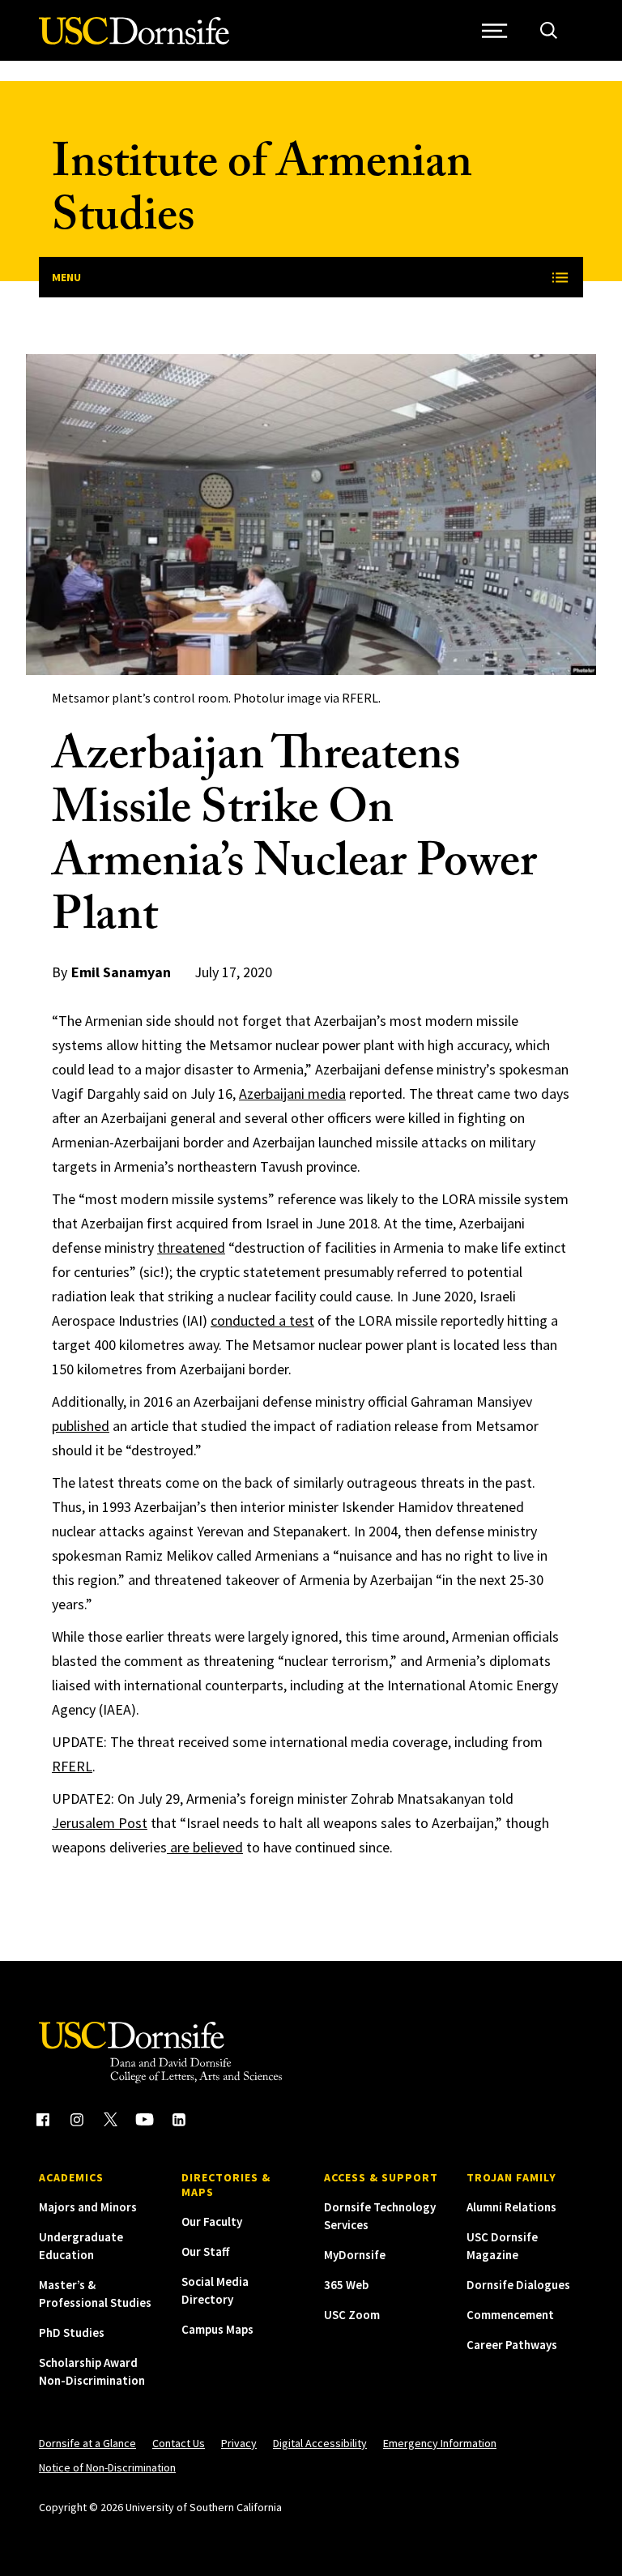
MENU (66, 277)
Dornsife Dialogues (518, 2285)
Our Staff (205, 2251)
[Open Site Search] (549, 30)
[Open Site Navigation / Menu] (494, 30)
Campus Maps (217, 2329)
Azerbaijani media (292, 1094)
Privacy (239, 2443)
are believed (205, 1847)
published (81, 1426)
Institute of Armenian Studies (262, 195)
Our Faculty (212, 2221)
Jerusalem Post (100, 1823)
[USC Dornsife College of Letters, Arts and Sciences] (134, 40)
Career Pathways (512, 2345)
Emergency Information (440, 2443)
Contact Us (179, 2443)
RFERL (72, 1766)
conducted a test (262, 1320)
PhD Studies (72, 2332)
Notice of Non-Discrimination (107, 2467)
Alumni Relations (511, 2207)
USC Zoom (352, 2315)
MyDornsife (355, 2255)
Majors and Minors (88, 2207)
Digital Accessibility (320, 2443)
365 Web (346, 2285)
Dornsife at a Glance (87, 2443)
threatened (191, 1247)
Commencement (510, 2315)
